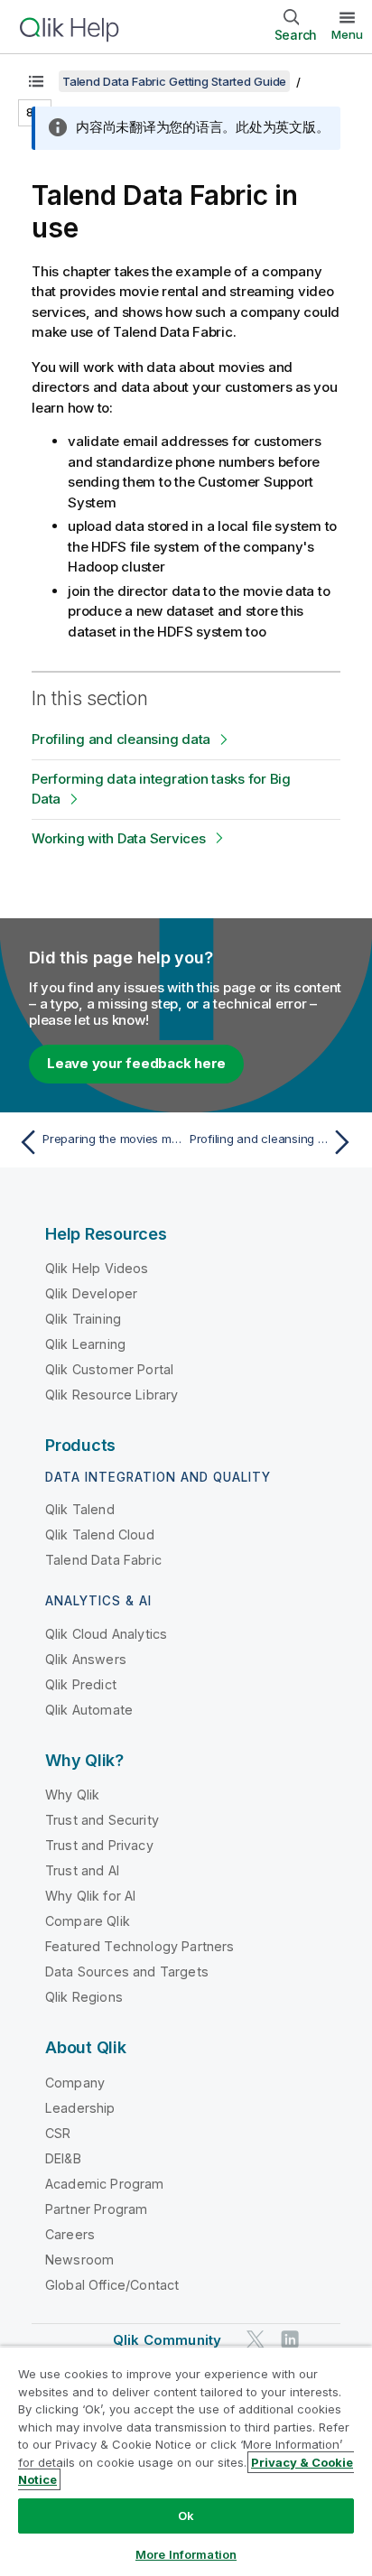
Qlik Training (83, 1319)
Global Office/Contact (112, 2285)
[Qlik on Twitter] (256, 2339)
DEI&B (63, 2158)
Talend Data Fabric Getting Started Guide (174, 81)
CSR (58, 2133)
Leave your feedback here (136, 1063)
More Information (186, 2554)
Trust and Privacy (99, 1845)
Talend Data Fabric (103, 1560)
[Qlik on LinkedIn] (290, 2339)
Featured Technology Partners (139, 1946)
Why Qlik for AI (90, 1896)
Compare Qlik (88, 1921)
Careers (70, 2234)
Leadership (80, 2108)
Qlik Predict (81, 1684)
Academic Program (105, 2184)
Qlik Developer (91, 1293)
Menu (347, 34)
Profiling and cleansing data (121, 739)
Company (75, 2083)
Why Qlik (72, 1795)
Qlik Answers (86, 1659)
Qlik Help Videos (97, 1268)
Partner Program (96, 2209)
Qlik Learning (85, 1344)
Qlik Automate (89, 1710)
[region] (186, 2461)
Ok (186, 2516)
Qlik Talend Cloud (100, 1534)
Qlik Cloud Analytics (106, 1634)
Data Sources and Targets (127, 1972)
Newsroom (79, 2260)
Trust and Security (102, 1820)
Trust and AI (82, 1870)
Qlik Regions (84, 1997)
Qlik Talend (80, 1509)
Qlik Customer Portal (109, 1369)
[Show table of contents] (36, 81)
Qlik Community (167, 2340)
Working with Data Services (119, 838)
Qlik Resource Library (112, 1395)
